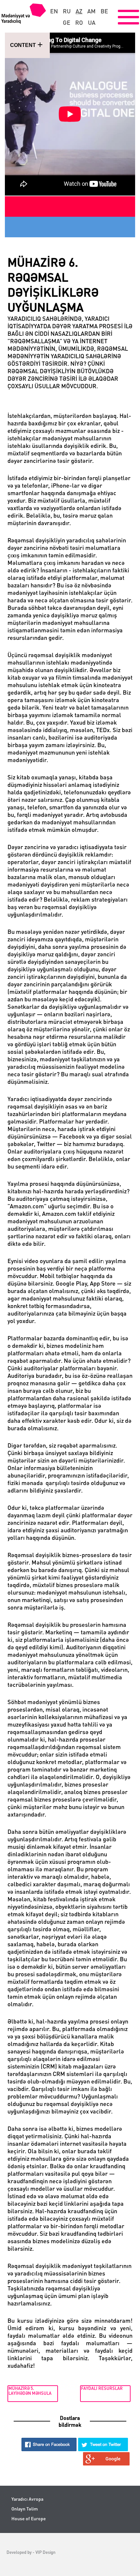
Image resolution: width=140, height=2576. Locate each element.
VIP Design (45, 2552)
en (54, 11)
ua (92, 22)
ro (79, 22)
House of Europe (29, 2518)
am (91, 11)
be (104, 11)
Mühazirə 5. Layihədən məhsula (30, 2390)
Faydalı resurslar (102, 2388)
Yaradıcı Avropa (27, 2499)
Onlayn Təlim (25, 2509)
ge (67, 22)
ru (67, 11)
